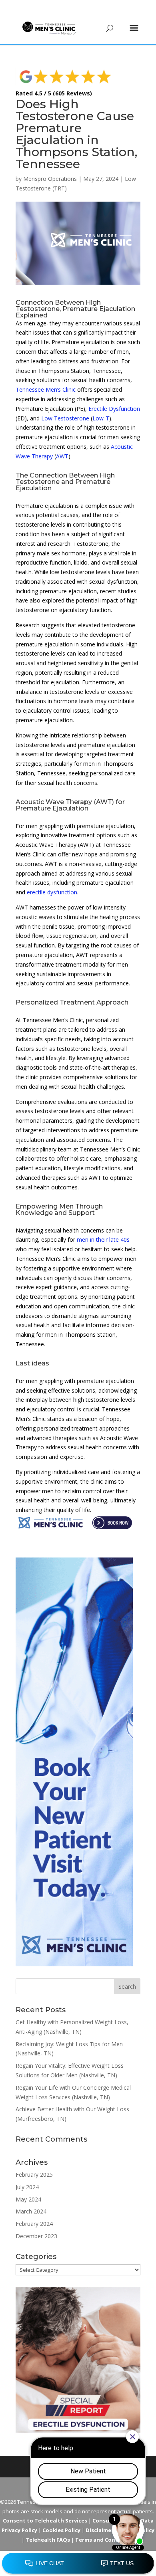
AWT (62, 456)
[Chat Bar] (78, 2564)
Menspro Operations (50, 179)
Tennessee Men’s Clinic (46, 389)
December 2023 (36, 2236)
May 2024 (28, 2199)
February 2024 (34, 2224)
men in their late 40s (103, 1239)
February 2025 (34, 2175)
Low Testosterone (65, 418)
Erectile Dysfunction (114, 409)
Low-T (101, 418)
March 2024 (31, 2211)
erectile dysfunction (52, 892)
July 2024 (27, 2187)
